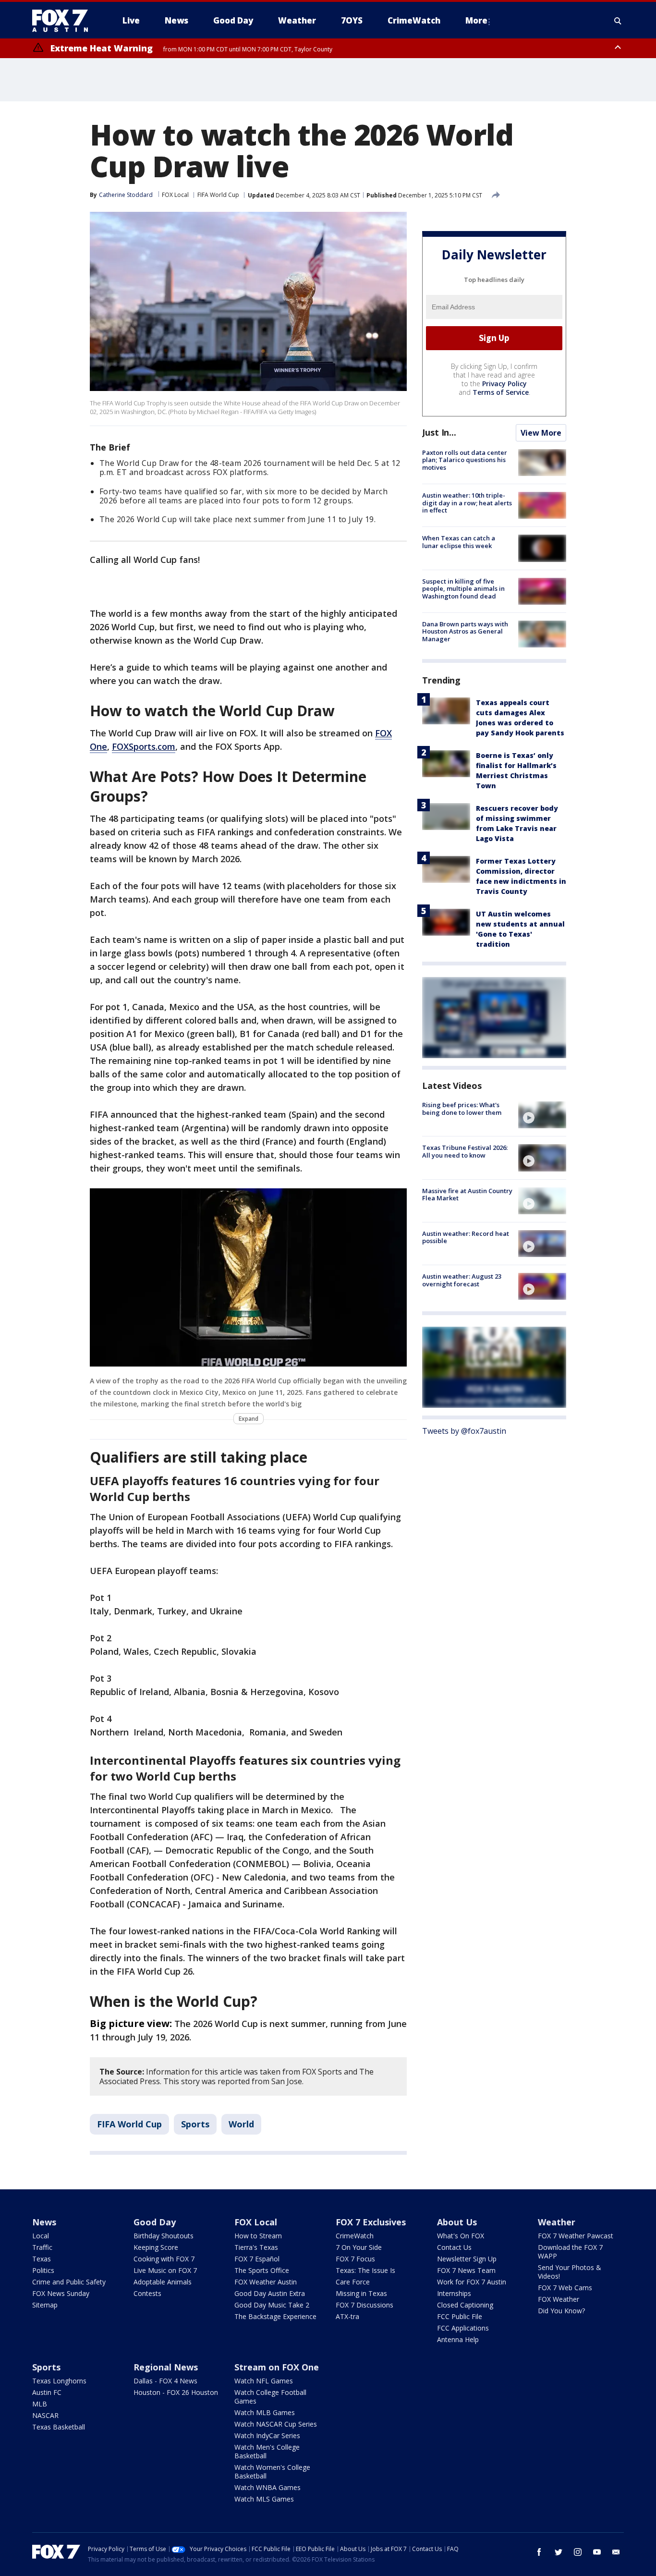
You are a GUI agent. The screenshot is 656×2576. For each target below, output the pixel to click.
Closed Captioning (465, 2305)
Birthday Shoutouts (164, 2236)
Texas (42, 2259)
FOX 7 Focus (355, 2259)
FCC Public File (460, 2316)
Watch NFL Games (264, 2381)
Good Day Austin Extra (270, 2293)
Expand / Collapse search (618, 21)
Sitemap (45, 2305)
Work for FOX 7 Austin (472, 2282)
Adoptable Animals (163, 2282)
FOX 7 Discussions (364, 2305)
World (241, 2124)
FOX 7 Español (257, 2259)
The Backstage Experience (275, 2316)
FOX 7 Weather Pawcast (576, 2236)
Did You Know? (561, 2311)
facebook (539, 2552)
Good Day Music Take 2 (272, 2305)
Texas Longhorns (59, 2381)
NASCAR (45, 2415)
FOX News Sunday (61, 2293)
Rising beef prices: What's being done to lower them (462, 1109)
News (44, 2222)
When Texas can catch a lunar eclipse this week (459, 542)
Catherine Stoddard (126, 195)
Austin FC (47, 2392)
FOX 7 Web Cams (565, 2288)
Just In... (439, 432)
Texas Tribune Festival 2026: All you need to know (465, 1151)
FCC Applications (463, 2328)
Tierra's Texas (256, 2247)
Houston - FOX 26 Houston (176, 2392)
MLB (40, 2404)
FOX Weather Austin (266, 2282)
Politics (43, 2270)
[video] (542, 1115)
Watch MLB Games (265, 2412)
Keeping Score (156, 2247)
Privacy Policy (504, 384)
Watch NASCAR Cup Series (276, 2424)
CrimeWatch (355, 2236)
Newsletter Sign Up (467, 2259)
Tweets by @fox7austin (464, 1431)
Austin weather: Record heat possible (466, 1237)
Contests (147, 2293)
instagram (578, 2552)
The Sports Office (262, 2270)
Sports (195, 2124)
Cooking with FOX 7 (164, 2259)
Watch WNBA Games (267, 2487)
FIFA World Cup (218, 195)
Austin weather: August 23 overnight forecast (462, 1280)
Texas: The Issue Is (365, 2270)
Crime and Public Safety (69, 2282)
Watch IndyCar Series (267, 2436)
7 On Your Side (359, 2247)
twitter (559, 2552)
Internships (454, 2293)
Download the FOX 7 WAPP (570, 2252)
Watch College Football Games (270, 2397)
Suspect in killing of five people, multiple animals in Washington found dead (463, 589)
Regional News (166, 2367)
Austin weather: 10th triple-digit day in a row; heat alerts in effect (467, 503)
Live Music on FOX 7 (165, 2270)
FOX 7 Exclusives (371, 2222)
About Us (457, 2222)
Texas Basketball (59, 2427)
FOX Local (175, 195)
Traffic (42, 2247)
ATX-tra (347, 2316)
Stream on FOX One (277, 2367)
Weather (557, 2222)
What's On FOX (461, 2236)
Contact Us (454, 2247)
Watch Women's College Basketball (272, 2472)
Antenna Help (458, 2339)
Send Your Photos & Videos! (570, 2272)
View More (541, 433)
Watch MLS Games (264, 2499)
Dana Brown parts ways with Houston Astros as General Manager (465, 631)
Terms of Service (501, 392)
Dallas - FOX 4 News (165, 2381)
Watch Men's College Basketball (267, 2451)
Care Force (353, 2282)
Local (41, 2236)
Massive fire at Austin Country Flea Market (467, 1195)
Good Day (155, 2222)
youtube (597, 2552)
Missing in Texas (361, 2293)
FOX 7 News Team (466, 2270)
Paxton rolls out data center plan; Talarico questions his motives (465, 460)
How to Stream (258, 2236)
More (476, 20)
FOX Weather (559, 2299)
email (616, 2552)
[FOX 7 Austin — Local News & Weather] (64, 21)
